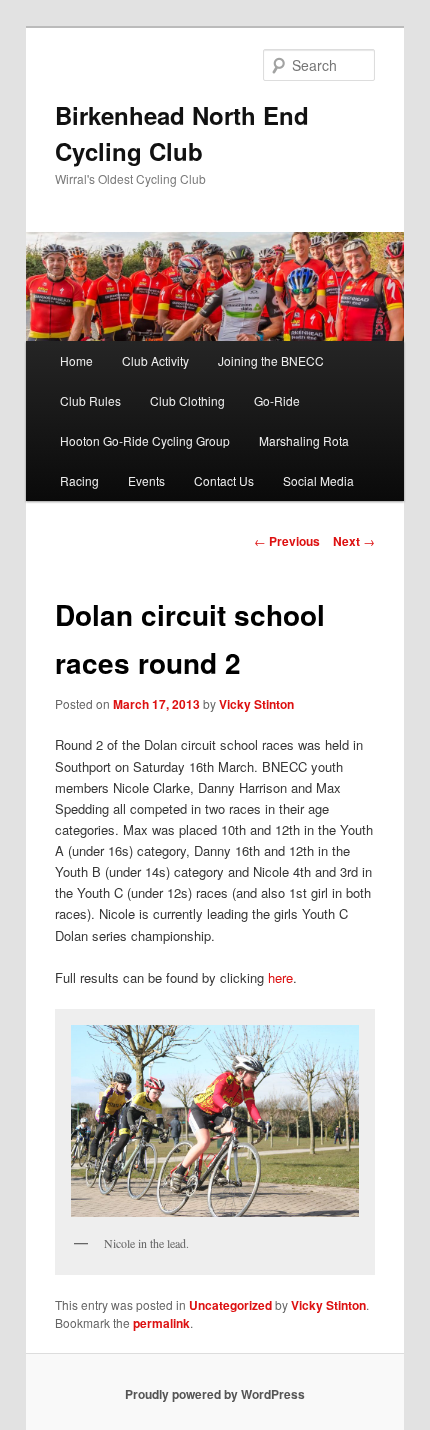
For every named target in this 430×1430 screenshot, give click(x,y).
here (280, 977)
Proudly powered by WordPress (215, 1394)
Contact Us (224, 480)
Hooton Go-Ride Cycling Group (145, 440)
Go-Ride (277, 400)
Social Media (318, 480)
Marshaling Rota (304, 440)
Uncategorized (230, 1305)
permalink (161, 1323)
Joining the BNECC (271, 360)
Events (146, 480)
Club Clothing (187, 400)
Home (76, 360)
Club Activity (155, 360)
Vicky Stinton (256, 704)
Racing (79, 480)
